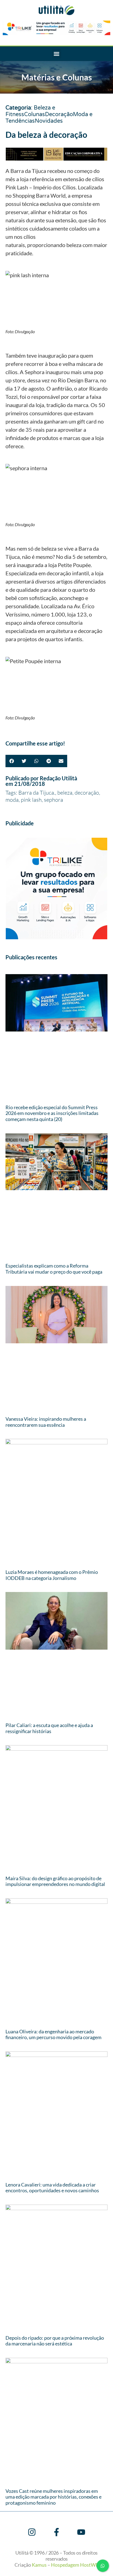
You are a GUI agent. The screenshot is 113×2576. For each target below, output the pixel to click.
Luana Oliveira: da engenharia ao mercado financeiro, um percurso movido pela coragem (53, 2034)
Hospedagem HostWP (75, 2565)
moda (12, 800)
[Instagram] (32, 2532)
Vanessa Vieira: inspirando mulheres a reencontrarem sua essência (46, 1422)
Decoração (59, 114)
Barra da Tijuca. (37, 793)
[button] (57, 54)
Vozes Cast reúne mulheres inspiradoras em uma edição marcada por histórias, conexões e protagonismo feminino (53, 2497)
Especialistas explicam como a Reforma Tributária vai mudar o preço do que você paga (54, 1269)
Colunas (35, 114)
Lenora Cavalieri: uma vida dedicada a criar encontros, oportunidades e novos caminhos (52, 2188)
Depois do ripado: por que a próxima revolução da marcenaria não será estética (55, 2341)
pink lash (31, 800)
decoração (87, 793)
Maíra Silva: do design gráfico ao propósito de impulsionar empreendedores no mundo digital (55, 1881)
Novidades (49, 121)
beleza (65, 793)
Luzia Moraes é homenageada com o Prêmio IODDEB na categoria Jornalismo (52, 1575)
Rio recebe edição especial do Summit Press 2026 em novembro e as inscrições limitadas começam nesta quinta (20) (52, 1113)
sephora (53, 800)
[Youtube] (81, 2532)
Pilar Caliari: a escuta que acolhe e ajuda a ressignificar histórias (49, 1728)
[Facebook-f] (56, 2532)
